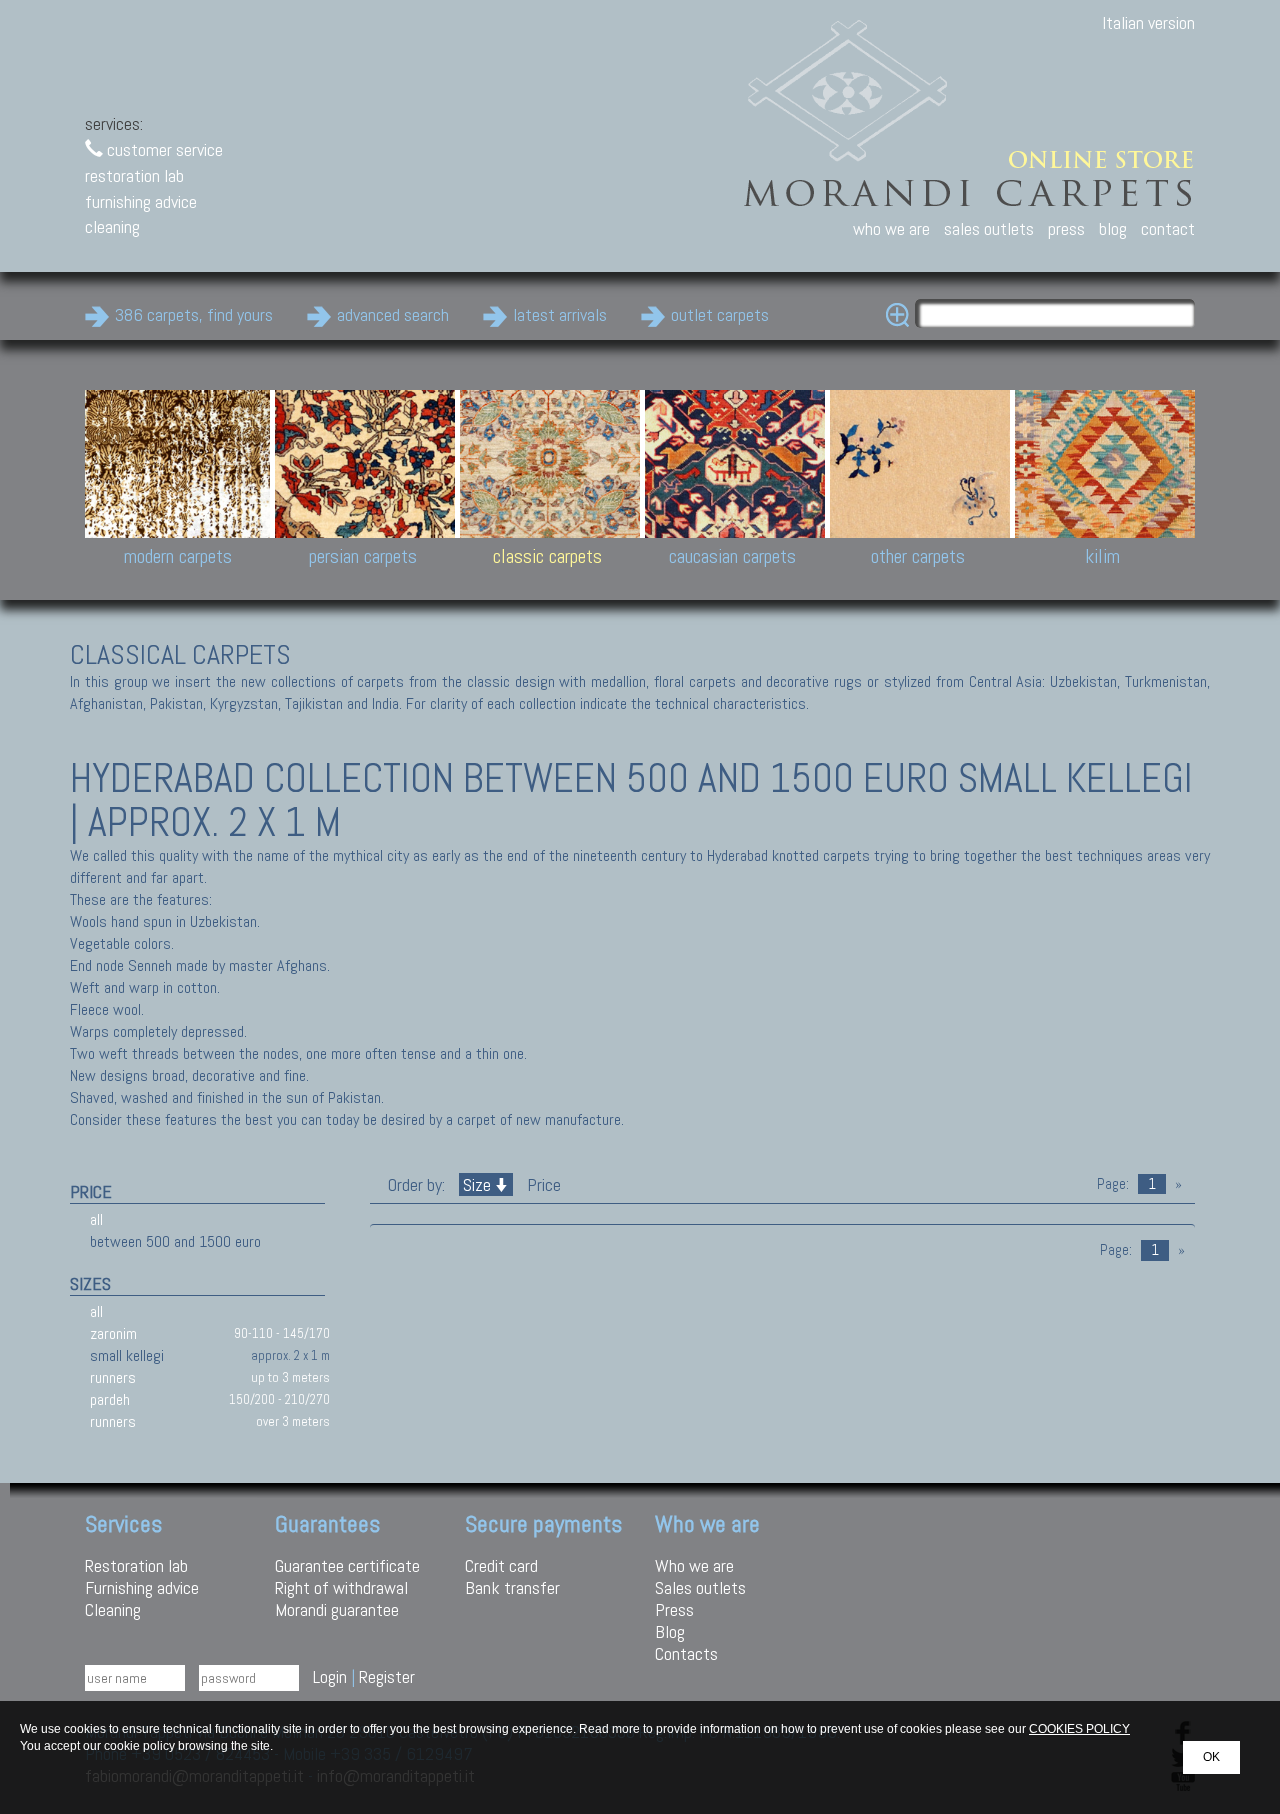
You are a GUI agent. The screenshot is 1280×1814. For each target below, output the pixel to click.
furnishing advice (141, 201)
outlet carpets (720, 314)
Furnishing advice (142, 1587)
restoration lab (134, 175)
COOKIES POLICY (1079, 1729)
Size (477, 1184)
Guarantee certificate (347, 1565)
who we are (891, 228)
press (1066, 228)
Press (674, 1609)
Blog (670, 1631)
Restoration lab (136, 1565)
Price (542, 1184)
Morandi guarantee (337, 1609)
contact (1168, 228)
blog (1113, 228)
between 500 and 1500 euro (175, 1241)
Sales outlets (700, 1587)
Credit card (501, 1565)
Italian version (1148, 22)
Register (387, 1676)
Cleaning (113, 1609)
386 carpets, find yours (194, 314)
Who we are (694, 1565)
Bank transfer (512, 1587)
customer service (163, 149)
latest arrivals (560, 314)
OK (1211, 1757)
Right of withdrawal (341, 1587)
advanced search (393, 314)
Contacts (686, 1653)
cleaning (112, 226)
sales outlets (989, 228)
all (96, 1219)
